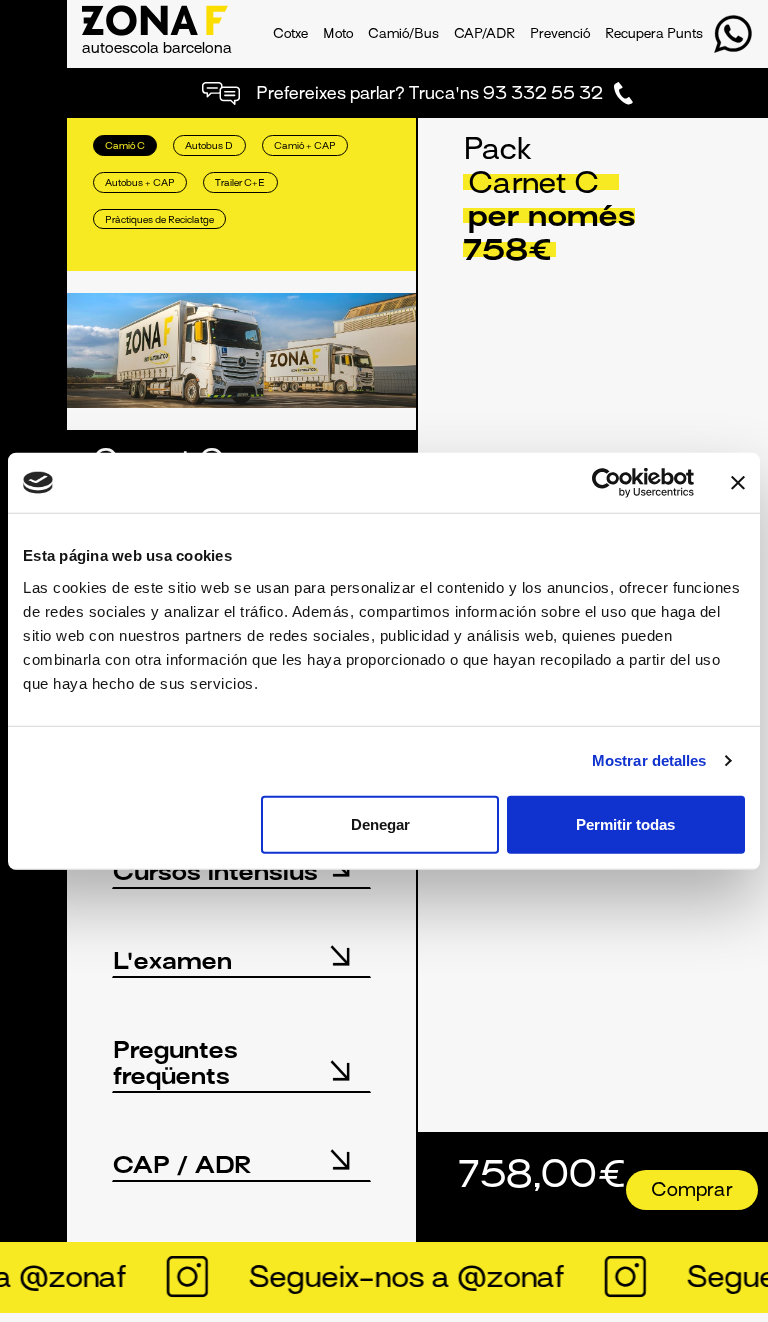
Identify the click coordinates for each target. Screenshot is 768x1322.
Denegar (380, 823)
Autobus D (209, 146)
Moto (338, 35)
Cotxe (290, 35)
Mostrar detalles (649, 760)
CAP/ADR (484, 35)
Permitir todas (625, 823)
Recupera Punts (654, 35)
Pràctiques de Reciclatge (159, 220)
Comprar (692, 1191)
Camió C (125, 146)
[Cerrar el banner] (738, 483)
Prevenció (560, 35)
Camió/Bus (403, 35)
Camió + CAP (305, 146)
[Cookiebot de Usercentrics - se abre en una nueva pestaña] (606, 483)
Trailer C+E (240, 183)
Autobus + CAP (140, 183)
